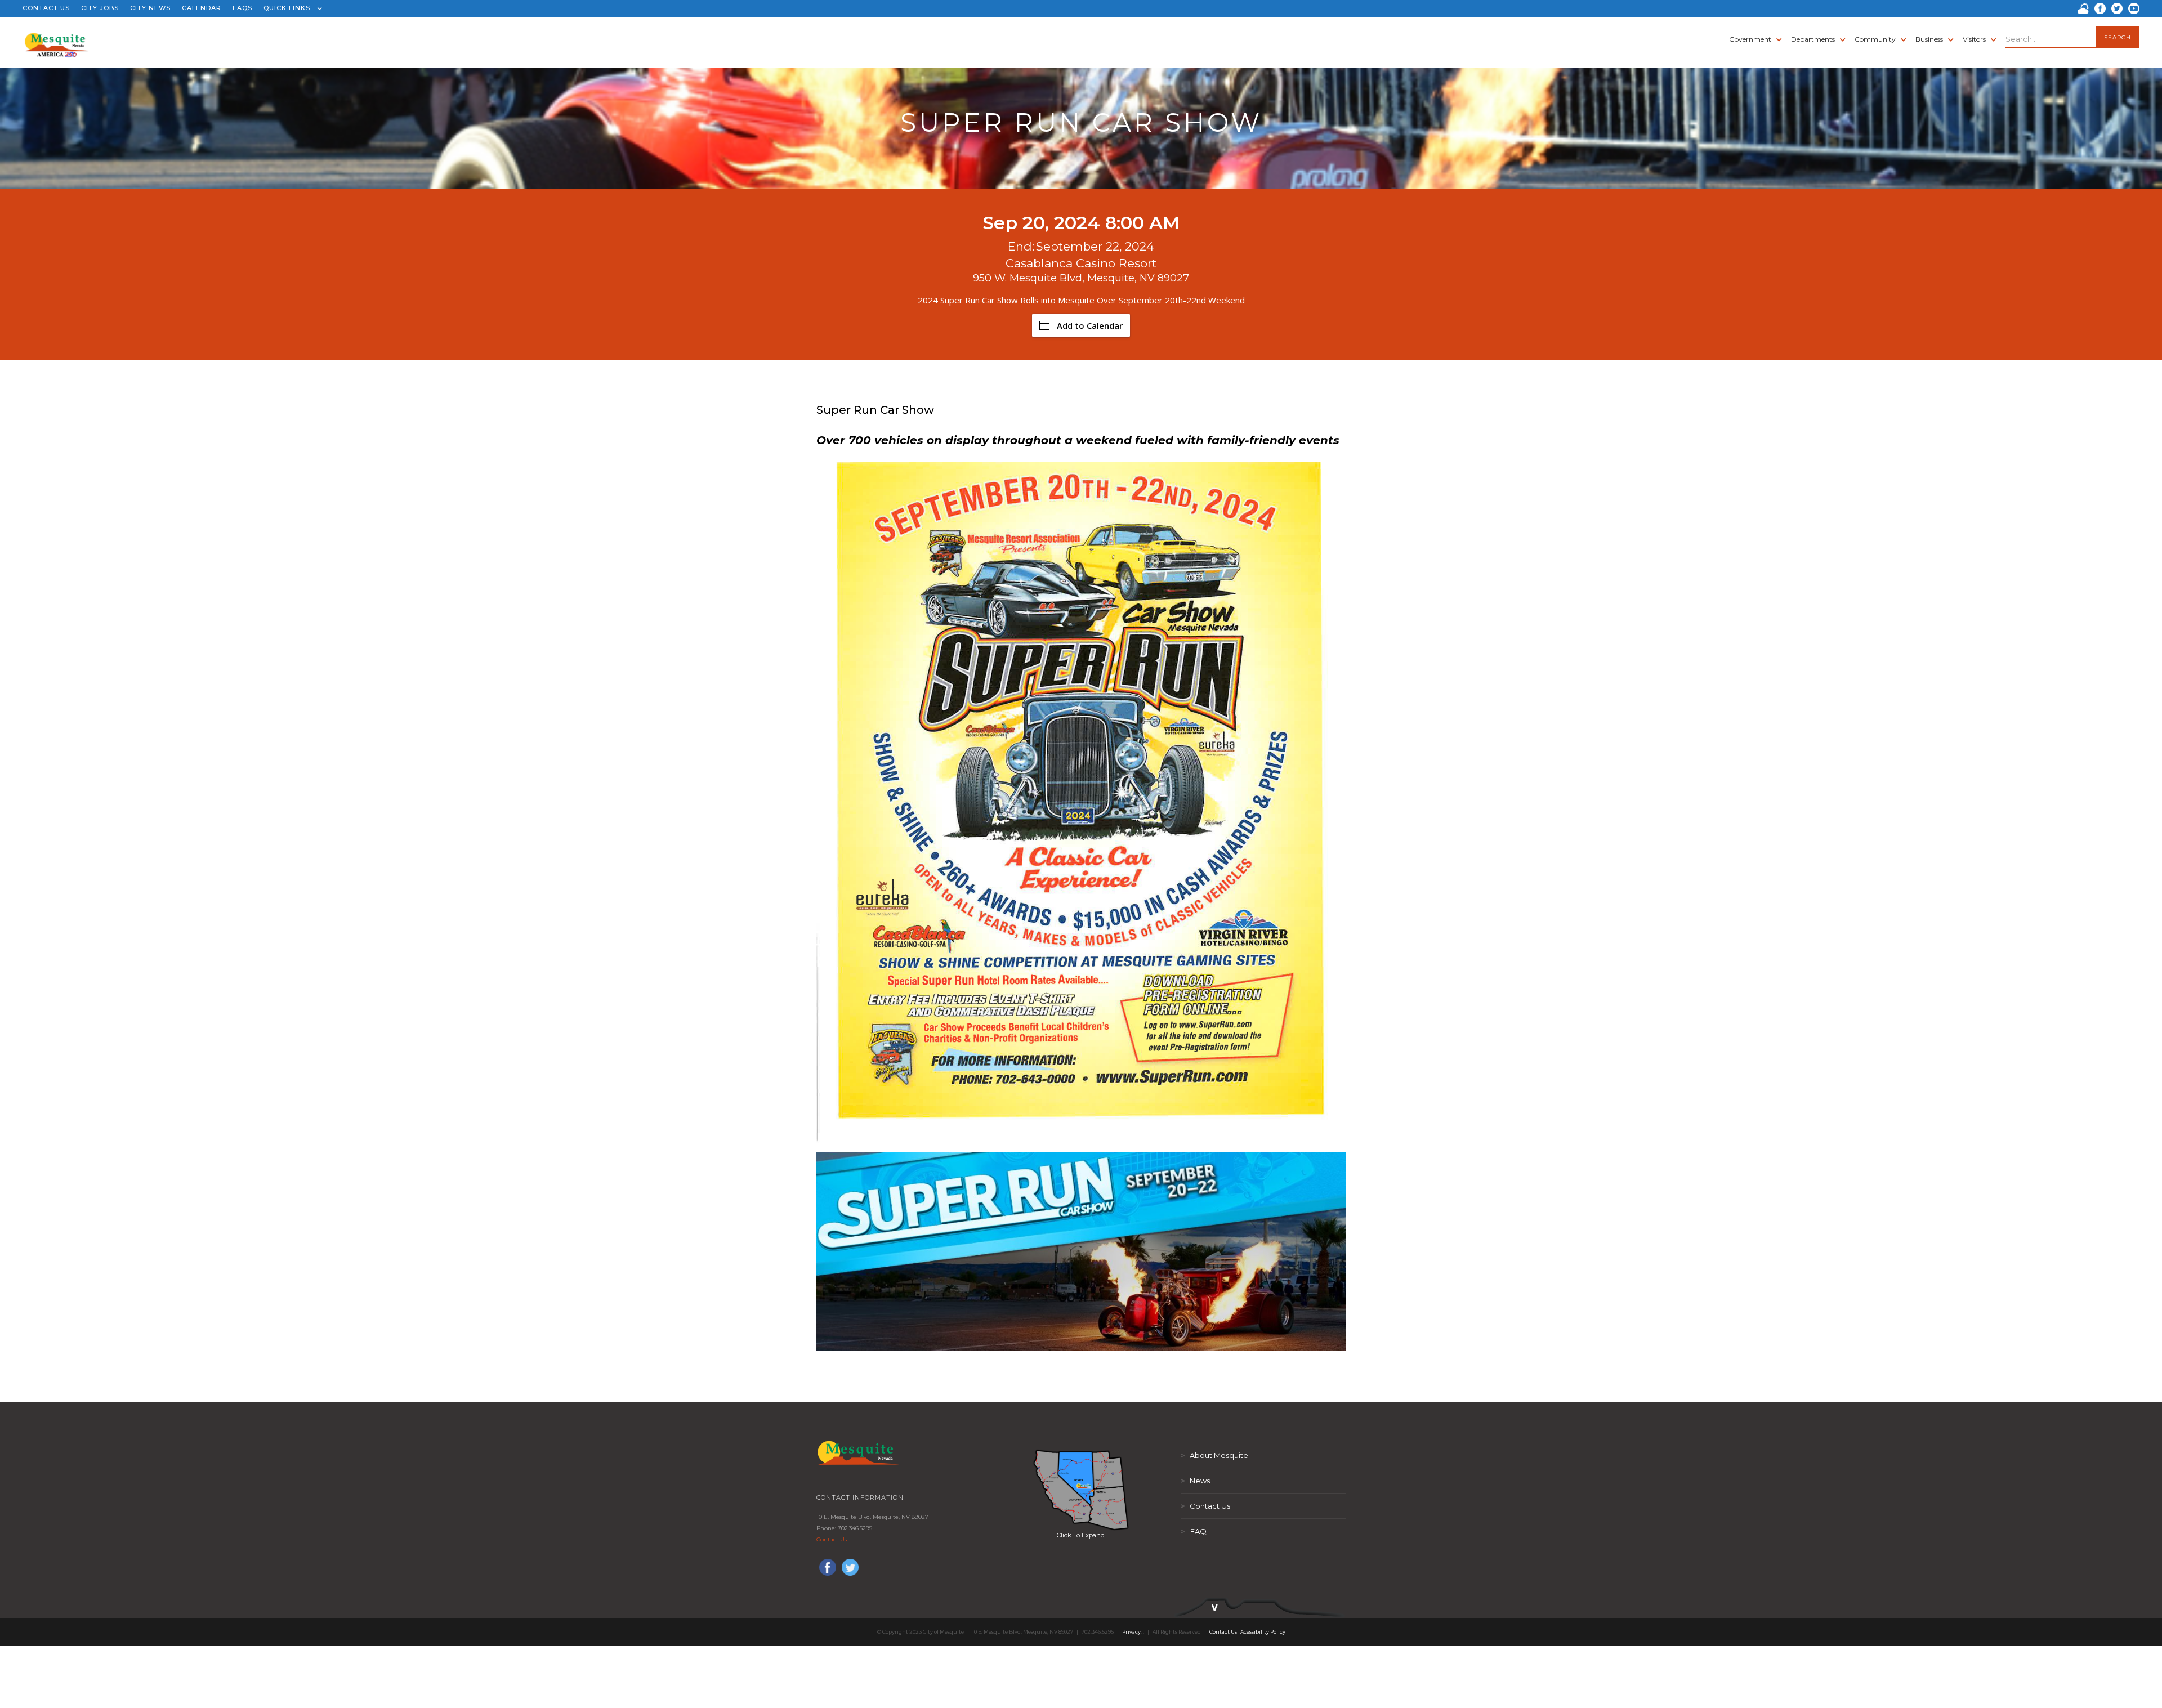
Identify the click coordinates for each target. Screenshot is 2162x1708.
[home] (57, 39)
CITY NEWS (150, 8)
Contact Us (832, 1539)
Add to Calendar (1090, 325)
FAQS (242, 8)
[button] (290, 8)
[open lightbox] (1081, 1490)
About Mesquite (1214, 1455)
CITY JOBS (100, 8)
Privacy (1131, 1632)
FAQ (1194, 1531)
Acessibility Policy (1263, 1632)
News (1195, 1481)
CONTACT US (46, 8)
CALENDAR (202, 8)
